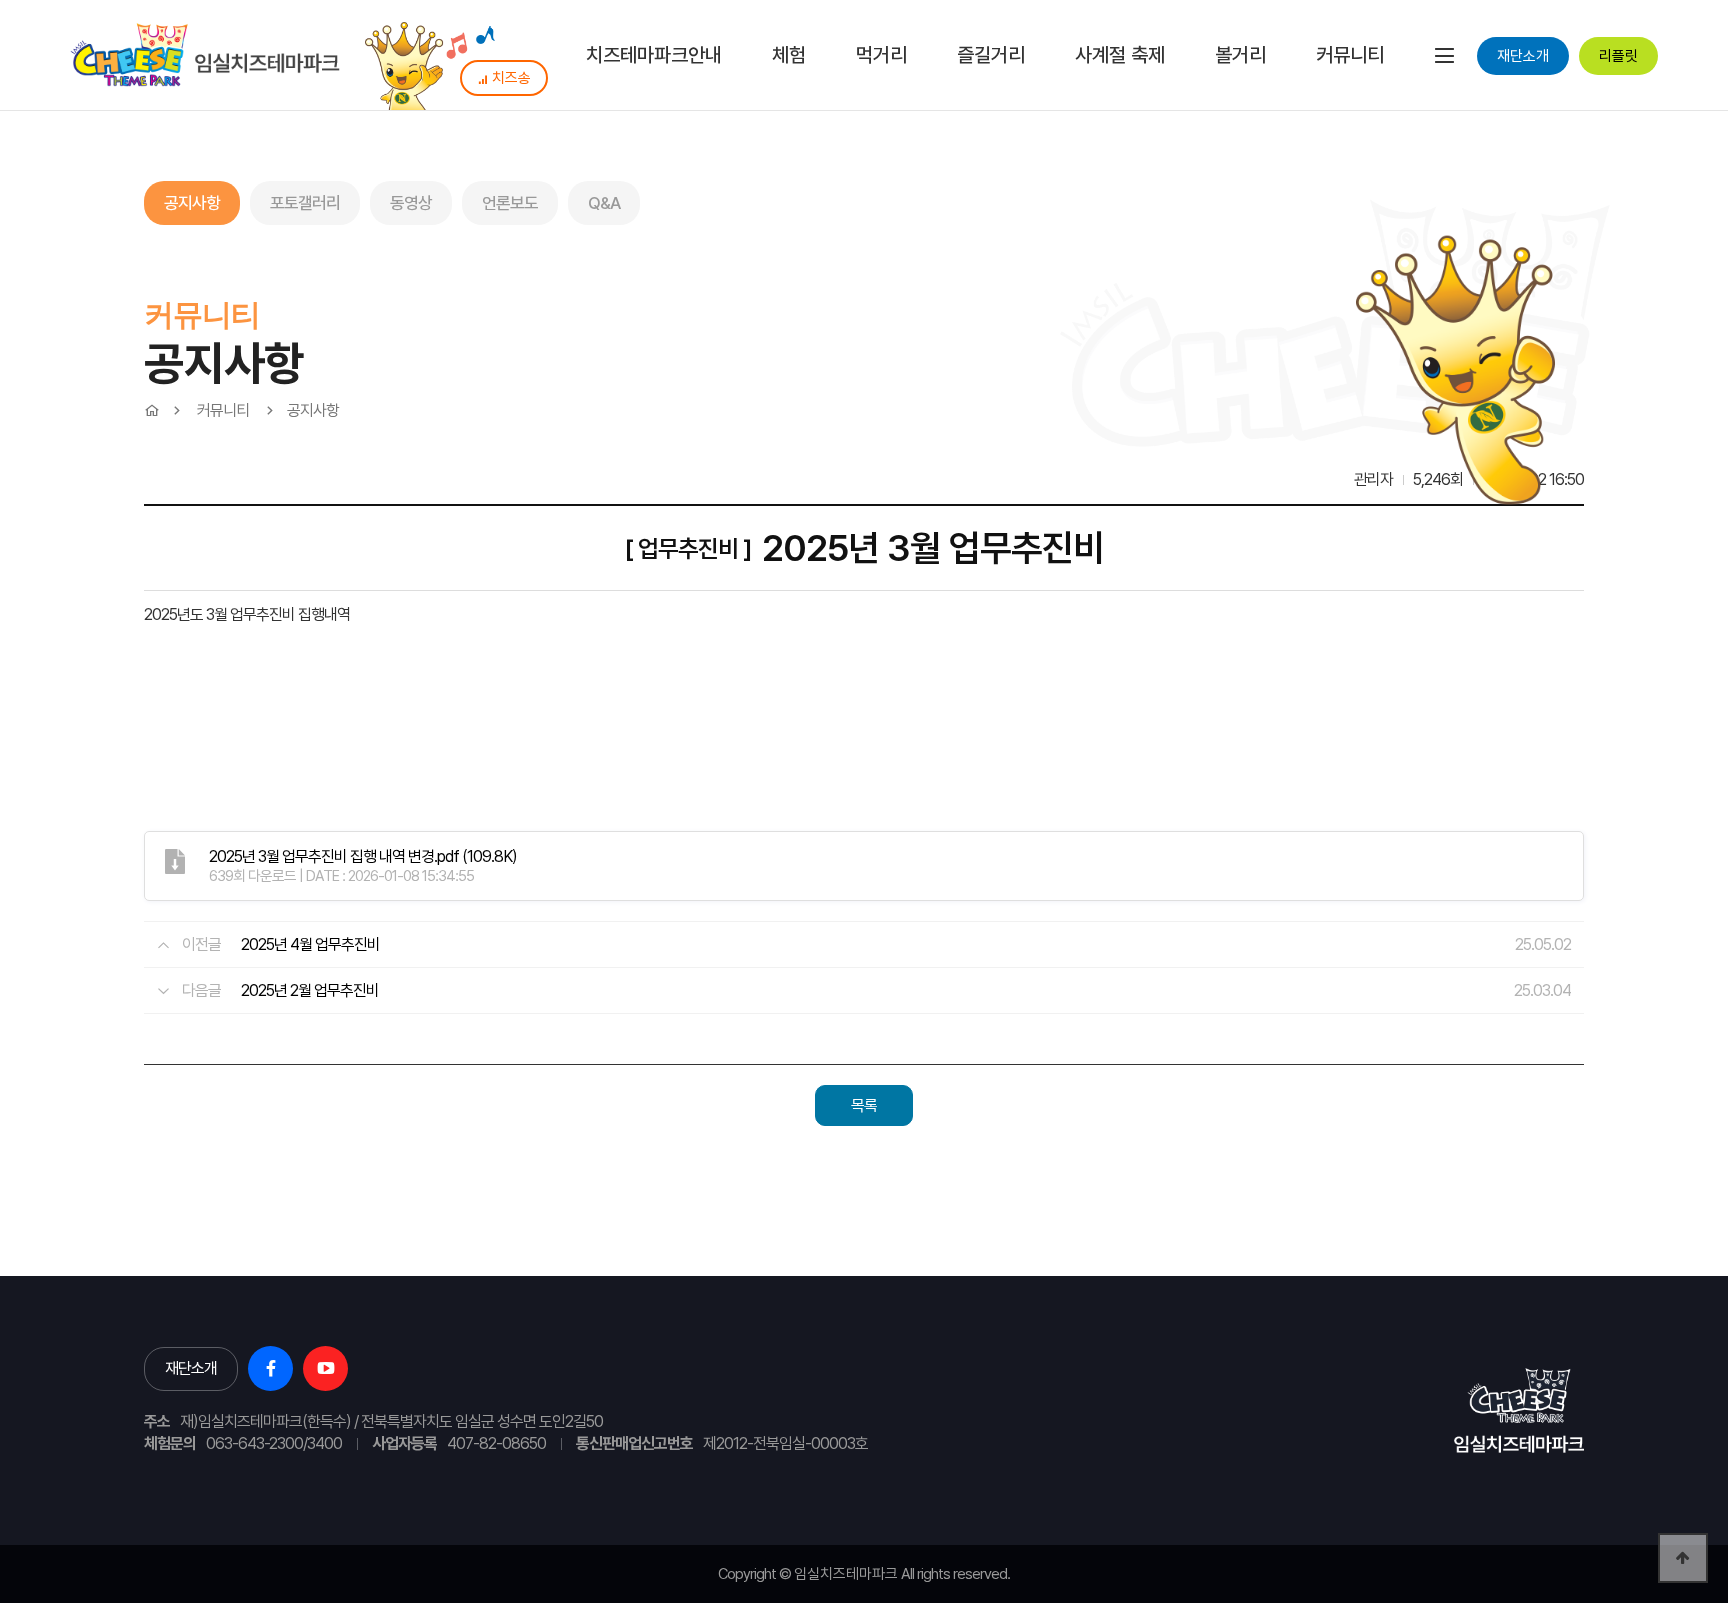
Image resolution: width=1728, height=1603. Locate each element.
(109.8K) (363, 856)
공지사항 (192, 203)
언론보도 (510, 203)
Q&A (604, 203)
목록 (864, 1105)
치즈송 (511, 78)
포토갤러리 (305, 203)
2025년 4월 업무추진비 (310, 944)
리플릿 (1618, 56)
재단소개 (1523, 56)
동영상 (411, 203)
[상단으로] (1683, 1558)
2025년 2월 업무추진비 (310, 990)
